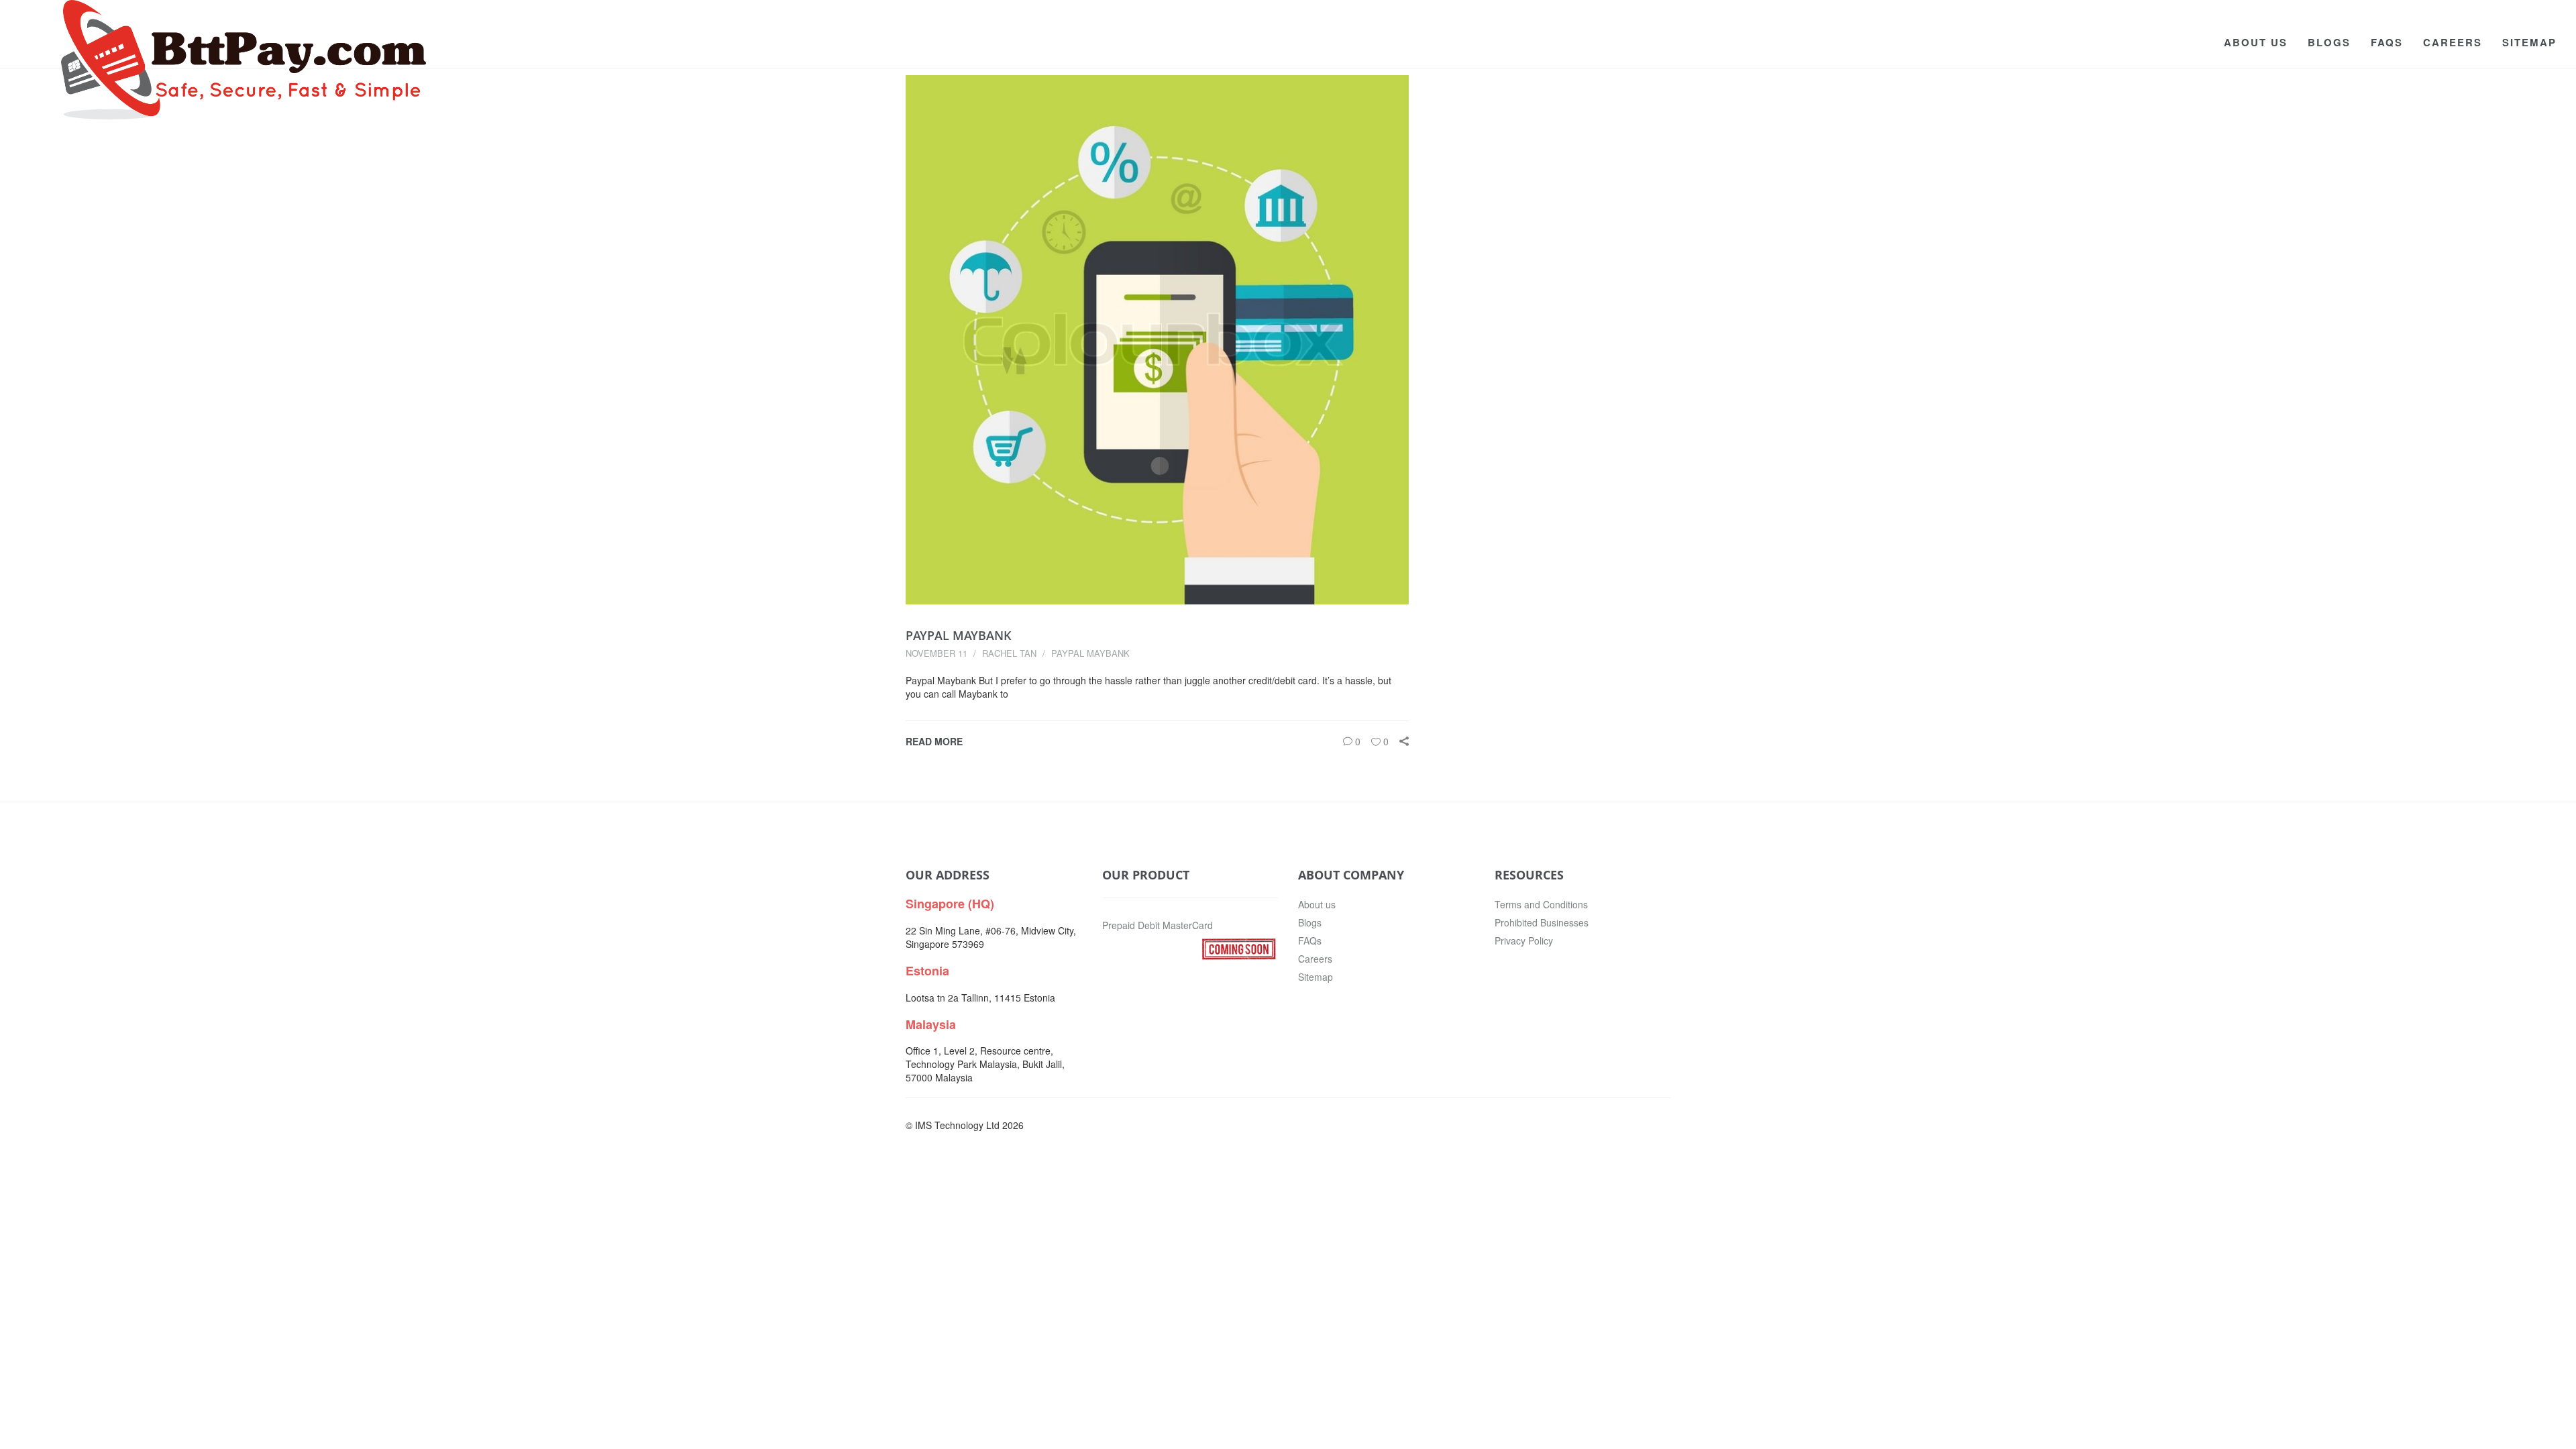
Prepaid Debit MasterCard (1158, 925)
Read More (934, 741)
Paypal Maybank (959, 635)
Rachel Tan (1009, 653)
